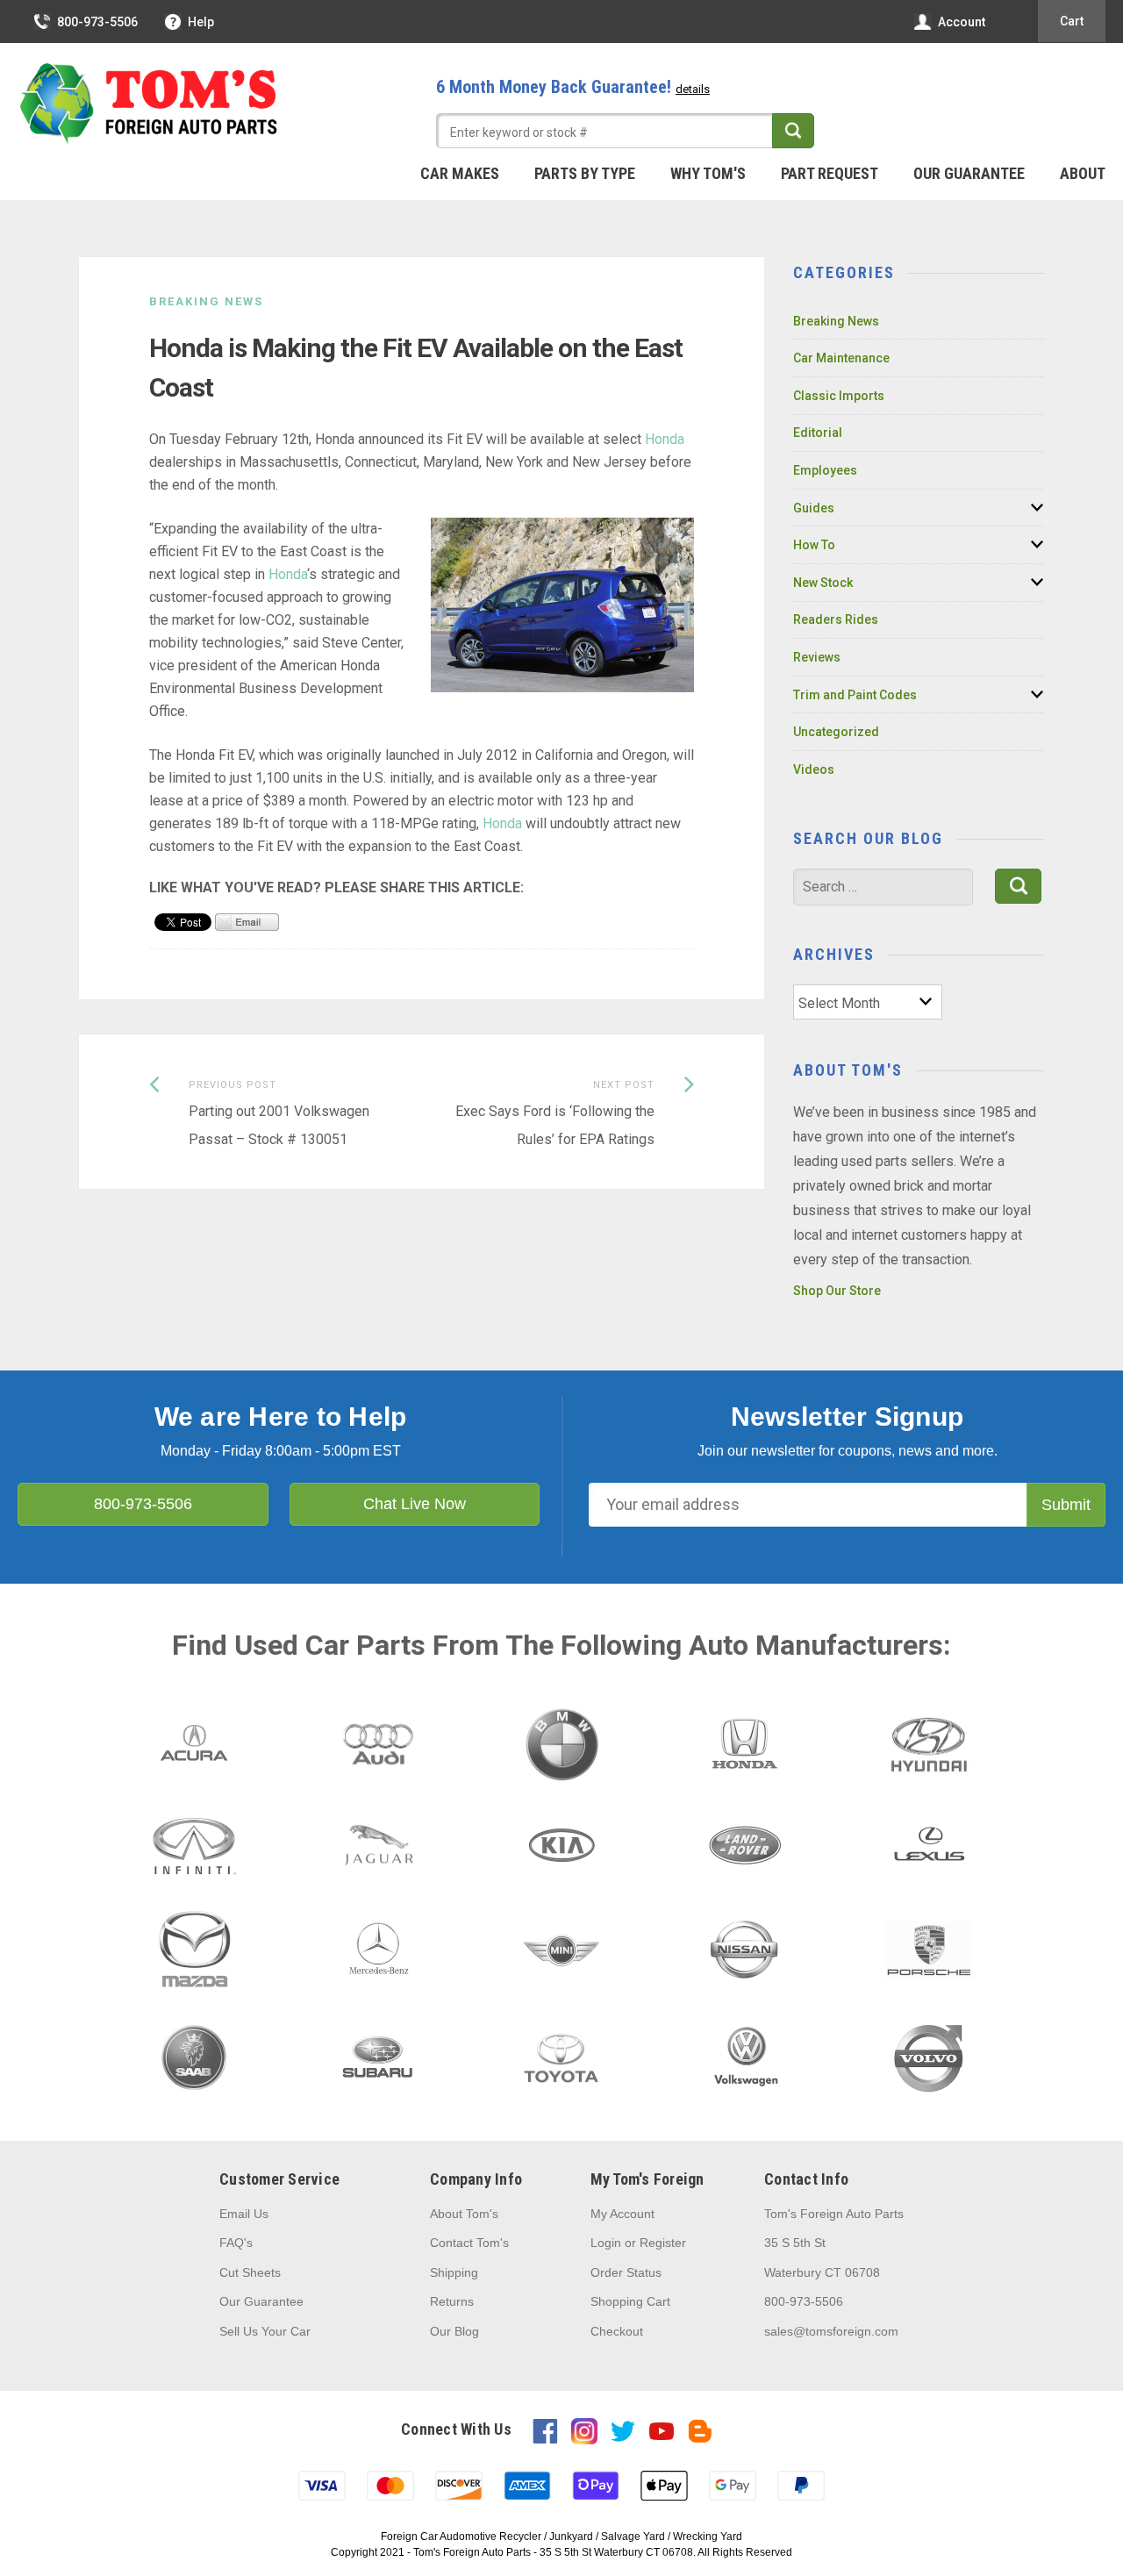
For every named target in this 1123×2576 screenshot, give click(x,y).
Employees (825, 470)
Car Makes (460, 173)
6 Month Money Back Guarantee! (573, 87)
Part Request (830, 173)
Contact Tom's (469, 2243)
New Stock (823, 583)
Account (962, 22)
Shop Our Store (837, 1291)
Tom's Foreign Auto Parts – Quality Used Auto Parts (149, 104)
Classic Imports (839, 396)
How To (814, 545)
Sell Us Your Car (265, 2331)
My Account (622, 2214)
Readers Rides (836, 619)
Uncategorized (836, 732)
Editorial (818, 433)
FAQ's (236, 2243)
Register (663, 2243)
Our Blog (454, 2331)
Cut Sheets (250, 2272)
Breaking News (206, 301)
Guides (814, 508)
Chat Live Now (415, 1504)
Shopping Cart (630, 2301)
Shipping (454, 2272)
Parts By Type (585, 173)
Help (201, 22)
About (1083, 173)
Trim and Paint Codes (855, 695)
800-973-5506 (97, 22)
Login (606, 2243)
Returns (452, 2301)
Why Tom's (708, 173)
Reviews (817, 657)
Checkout (617, 2331)
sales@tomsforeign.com (831, 2331)
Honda (665, 439)
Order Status (626, 2272)
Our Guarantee (969, 173)
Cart (1072, 21)
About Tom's (464, 2214)
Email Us (244, 2214)
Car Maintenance (841, 358)
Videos (814, 769)
